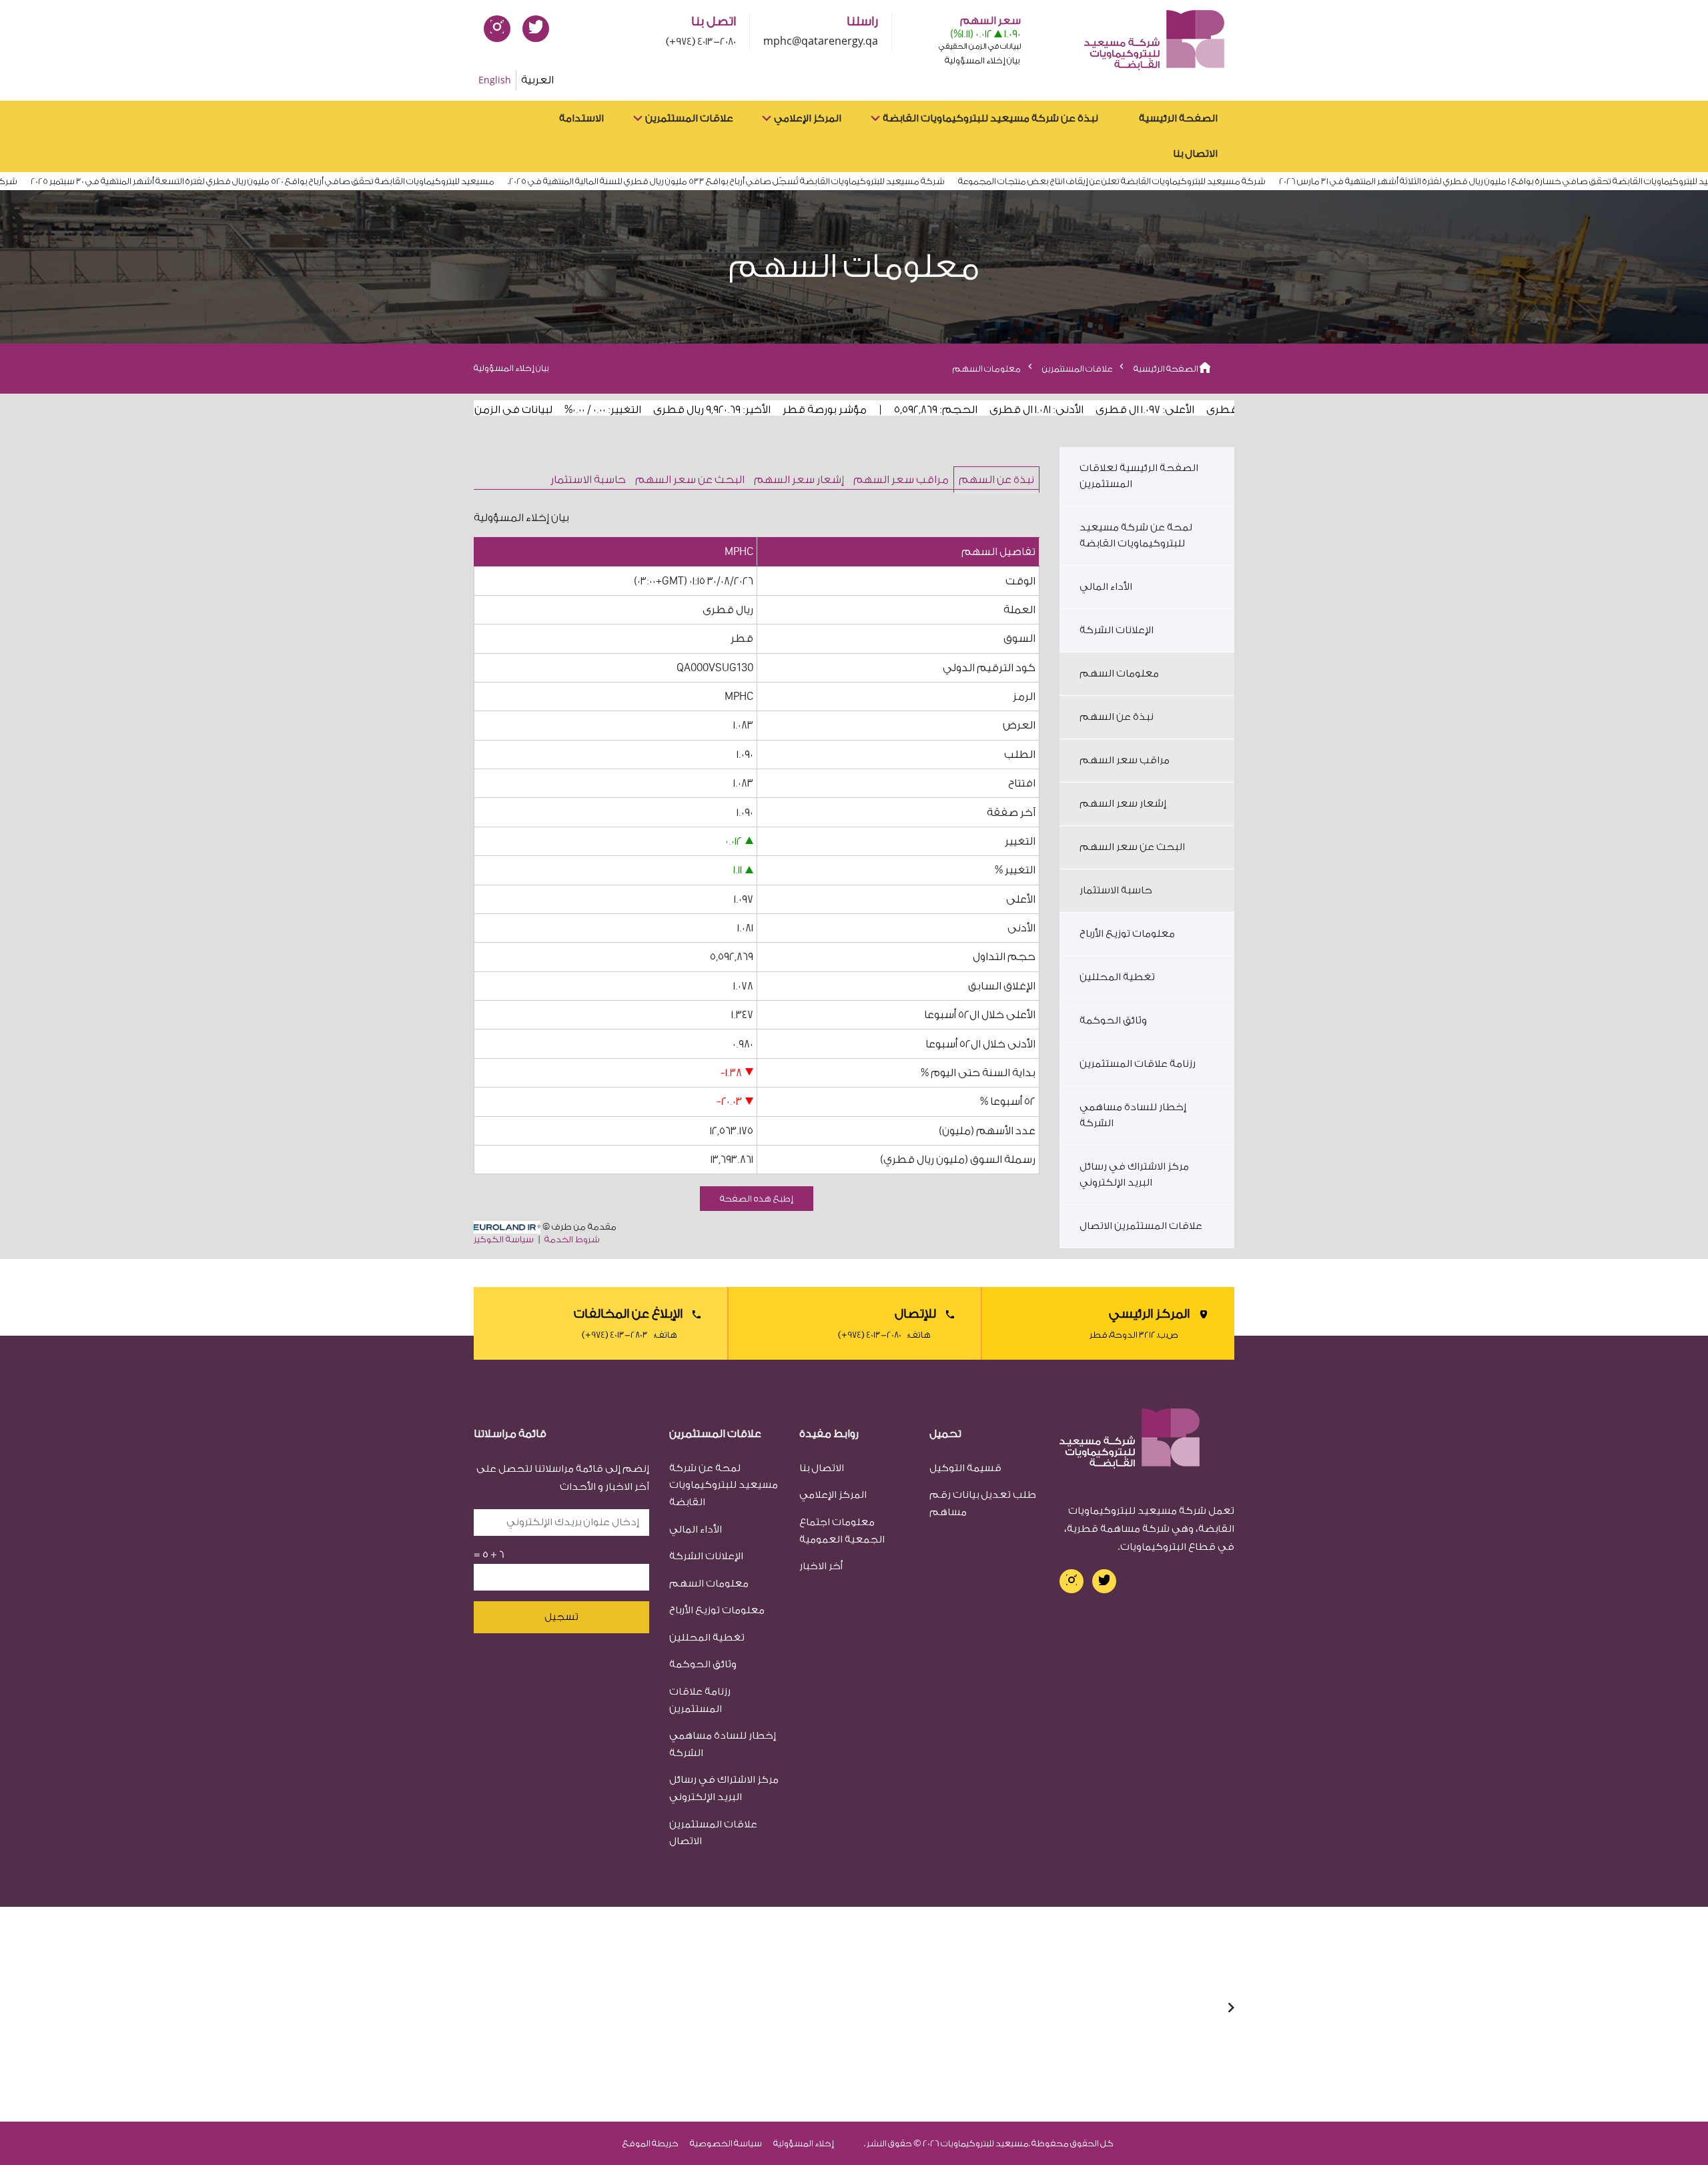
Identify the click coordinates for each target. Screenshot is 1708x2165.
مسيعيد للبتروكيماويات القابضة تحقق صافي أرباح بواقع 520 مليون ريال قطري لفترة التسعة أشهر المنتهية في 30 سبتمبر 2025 (301, 181)
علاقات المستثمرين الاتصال (1141, 1226)
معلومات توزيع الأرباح (1127, 934)
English (495, 80)
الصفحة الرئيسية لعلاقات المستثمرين (1139, 476)
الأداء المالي (1106, 587)
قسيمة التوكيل (965, 1468)
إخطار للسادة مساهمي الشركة (1133, 1115)
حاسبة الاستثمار (588, 480)
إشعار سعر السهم (799, 480)
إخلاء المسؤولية (804, 2143)
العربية (537, 80)
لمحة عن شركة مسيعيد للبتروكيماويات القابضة (1136, 535)
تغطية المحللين (1117, 977)
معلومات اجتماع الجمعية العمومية (842, 1531)
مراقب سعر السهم (901, 480)
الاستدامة (581, 118)
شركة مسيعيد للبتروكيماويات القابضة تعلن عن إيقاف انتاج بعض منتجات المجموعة (1150, 181)
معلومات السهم (1119, 674)
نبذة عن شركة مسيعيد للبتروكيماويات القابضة (990, 118)
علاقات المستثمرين (689, 118)
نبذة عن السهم (996, 480)
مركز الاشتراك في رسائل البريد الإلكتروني (1134, 1175)
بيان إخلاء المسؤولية (511, 368)
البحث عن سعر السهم (690, 480)
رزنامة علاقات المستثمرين (1138, 1064)
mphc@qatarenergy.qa (821, 42)
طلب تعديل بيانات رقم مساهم (983, 1503)
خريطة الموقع (651, 2143)
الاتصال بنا (1195, 154)
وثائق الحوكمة (1113, 1020)
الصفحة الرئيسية (1178, 118)
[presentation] (1231, 2009)
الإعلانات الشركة (1117, 630)
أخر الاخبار (821, 1566)
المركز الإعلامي (808, 118)
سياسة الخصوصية (726, 2143)
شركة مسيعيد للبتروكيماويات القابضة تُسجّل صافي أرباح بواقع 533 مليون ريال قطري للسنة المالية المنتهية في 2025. (764, 181)
